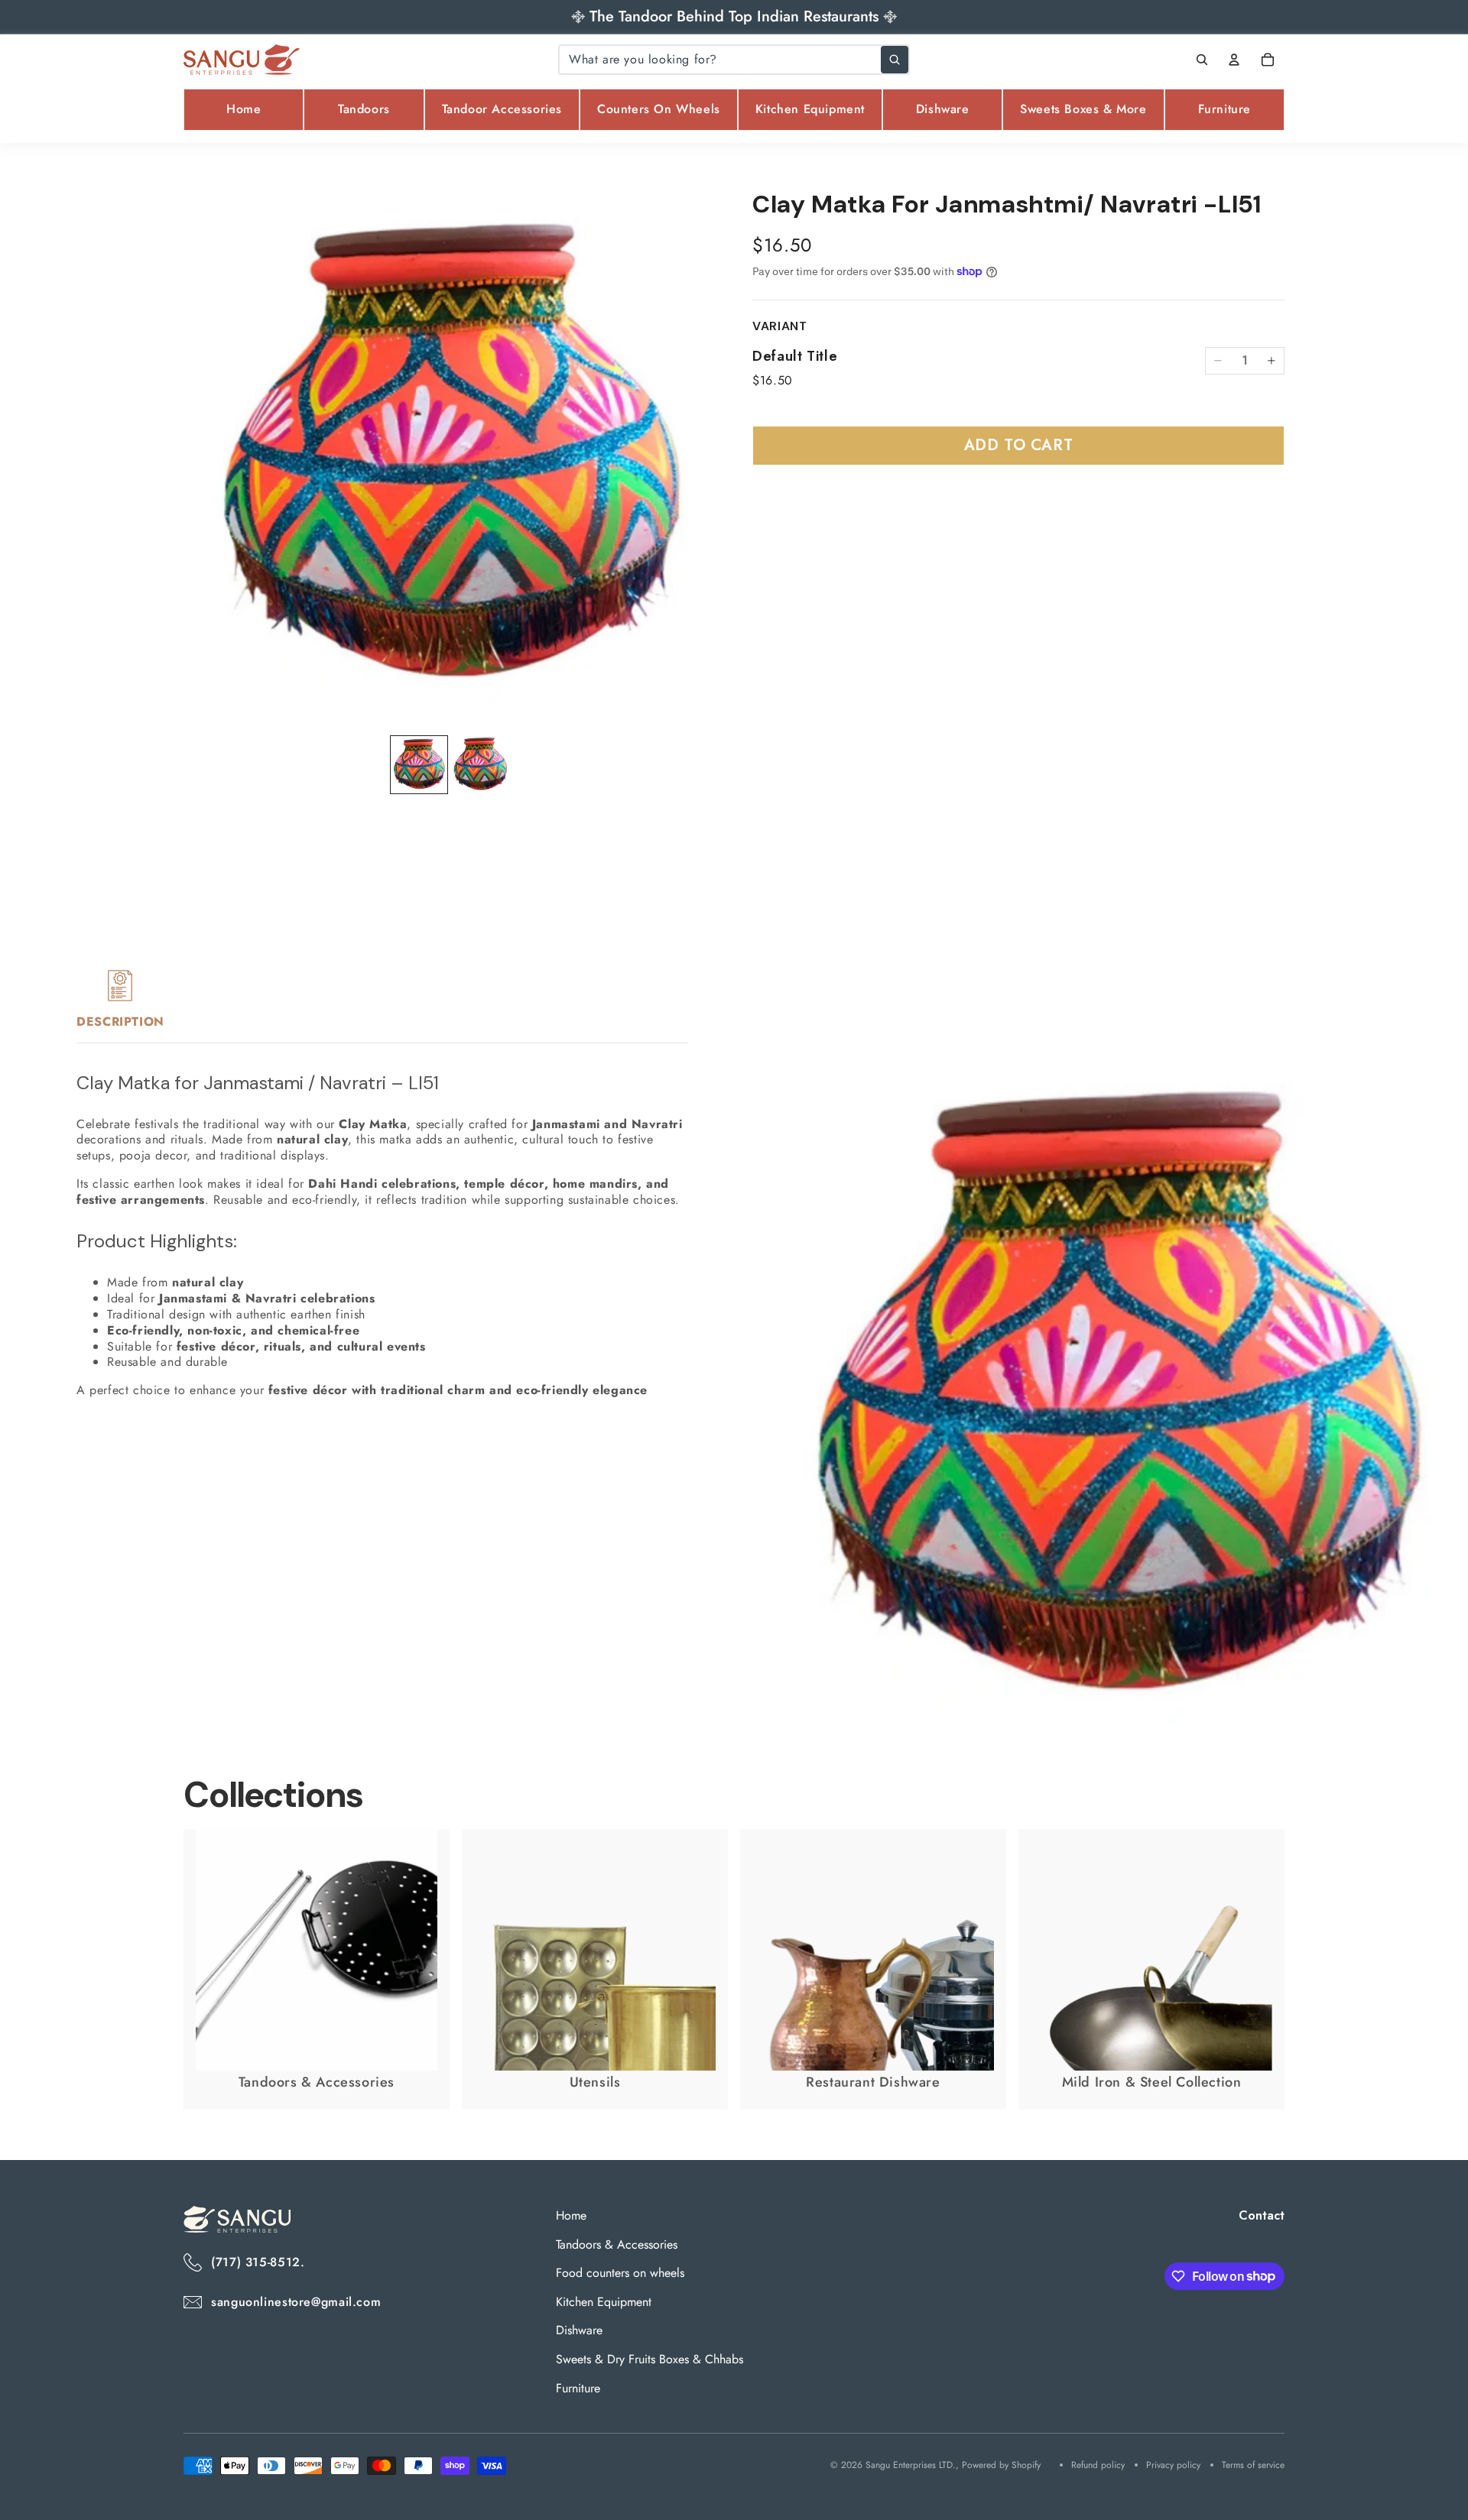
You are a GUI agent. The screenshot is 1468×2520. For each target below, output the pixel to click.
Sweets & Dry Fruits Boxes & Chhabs (650, 2359)
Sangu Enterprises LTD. (911, 2465)
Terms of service (1253, 2465)
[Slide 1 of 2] (419, 765)
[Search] (1202, 60)
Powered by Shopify (1001, 2465)
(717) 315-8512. (258, 2262)
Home (571, 2215)
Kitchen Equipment (604, 2302)
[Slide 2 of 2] (480, 765)
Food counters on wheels (620, 2273)
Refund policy (1098, 2465)
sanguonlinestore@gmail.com (296, 2302)
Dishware (579, 2330)
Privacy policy (1173, 2465)
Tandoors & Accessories (617, 2244)
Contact (1262, 2215)
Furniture (578, 2387)
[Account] (1234, 60)
